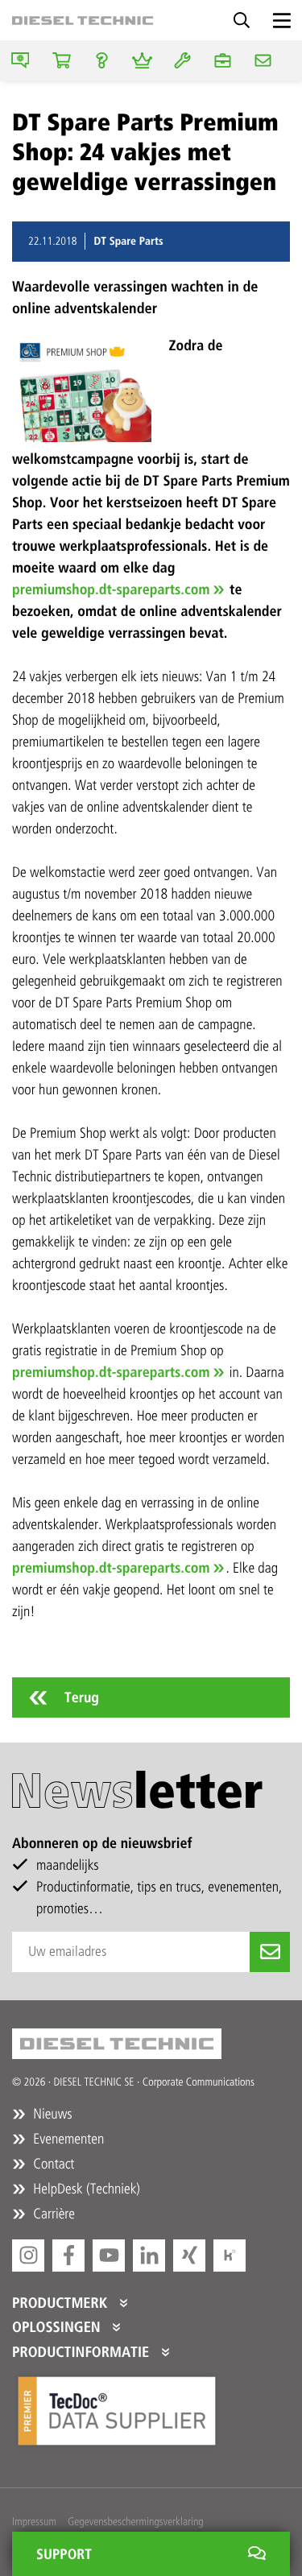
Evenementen (67, 2139)
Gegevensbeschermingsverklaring (136, 2522)
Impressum (34, 2522)
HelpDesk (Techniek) (85, 2189)
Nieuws (51, 2114)
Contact (52, 2164)
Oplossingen (58, 2327)
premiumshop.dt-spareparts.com (111, 589)
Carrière (52, 2214)
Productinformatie (83, 2352)
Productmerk (62, 2303)
